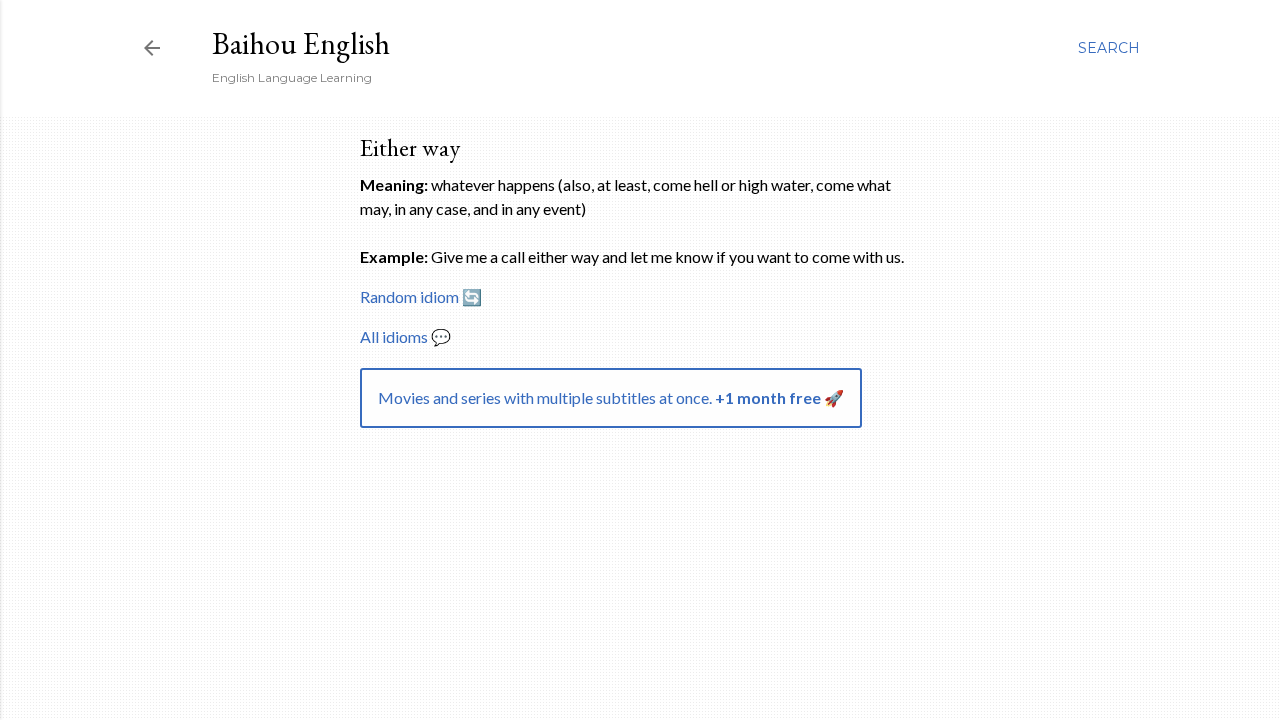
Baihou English (301, 43)
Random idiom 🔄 (421, 296)
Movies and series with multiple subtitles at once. (611, 397)
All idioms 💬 (405, 336)
